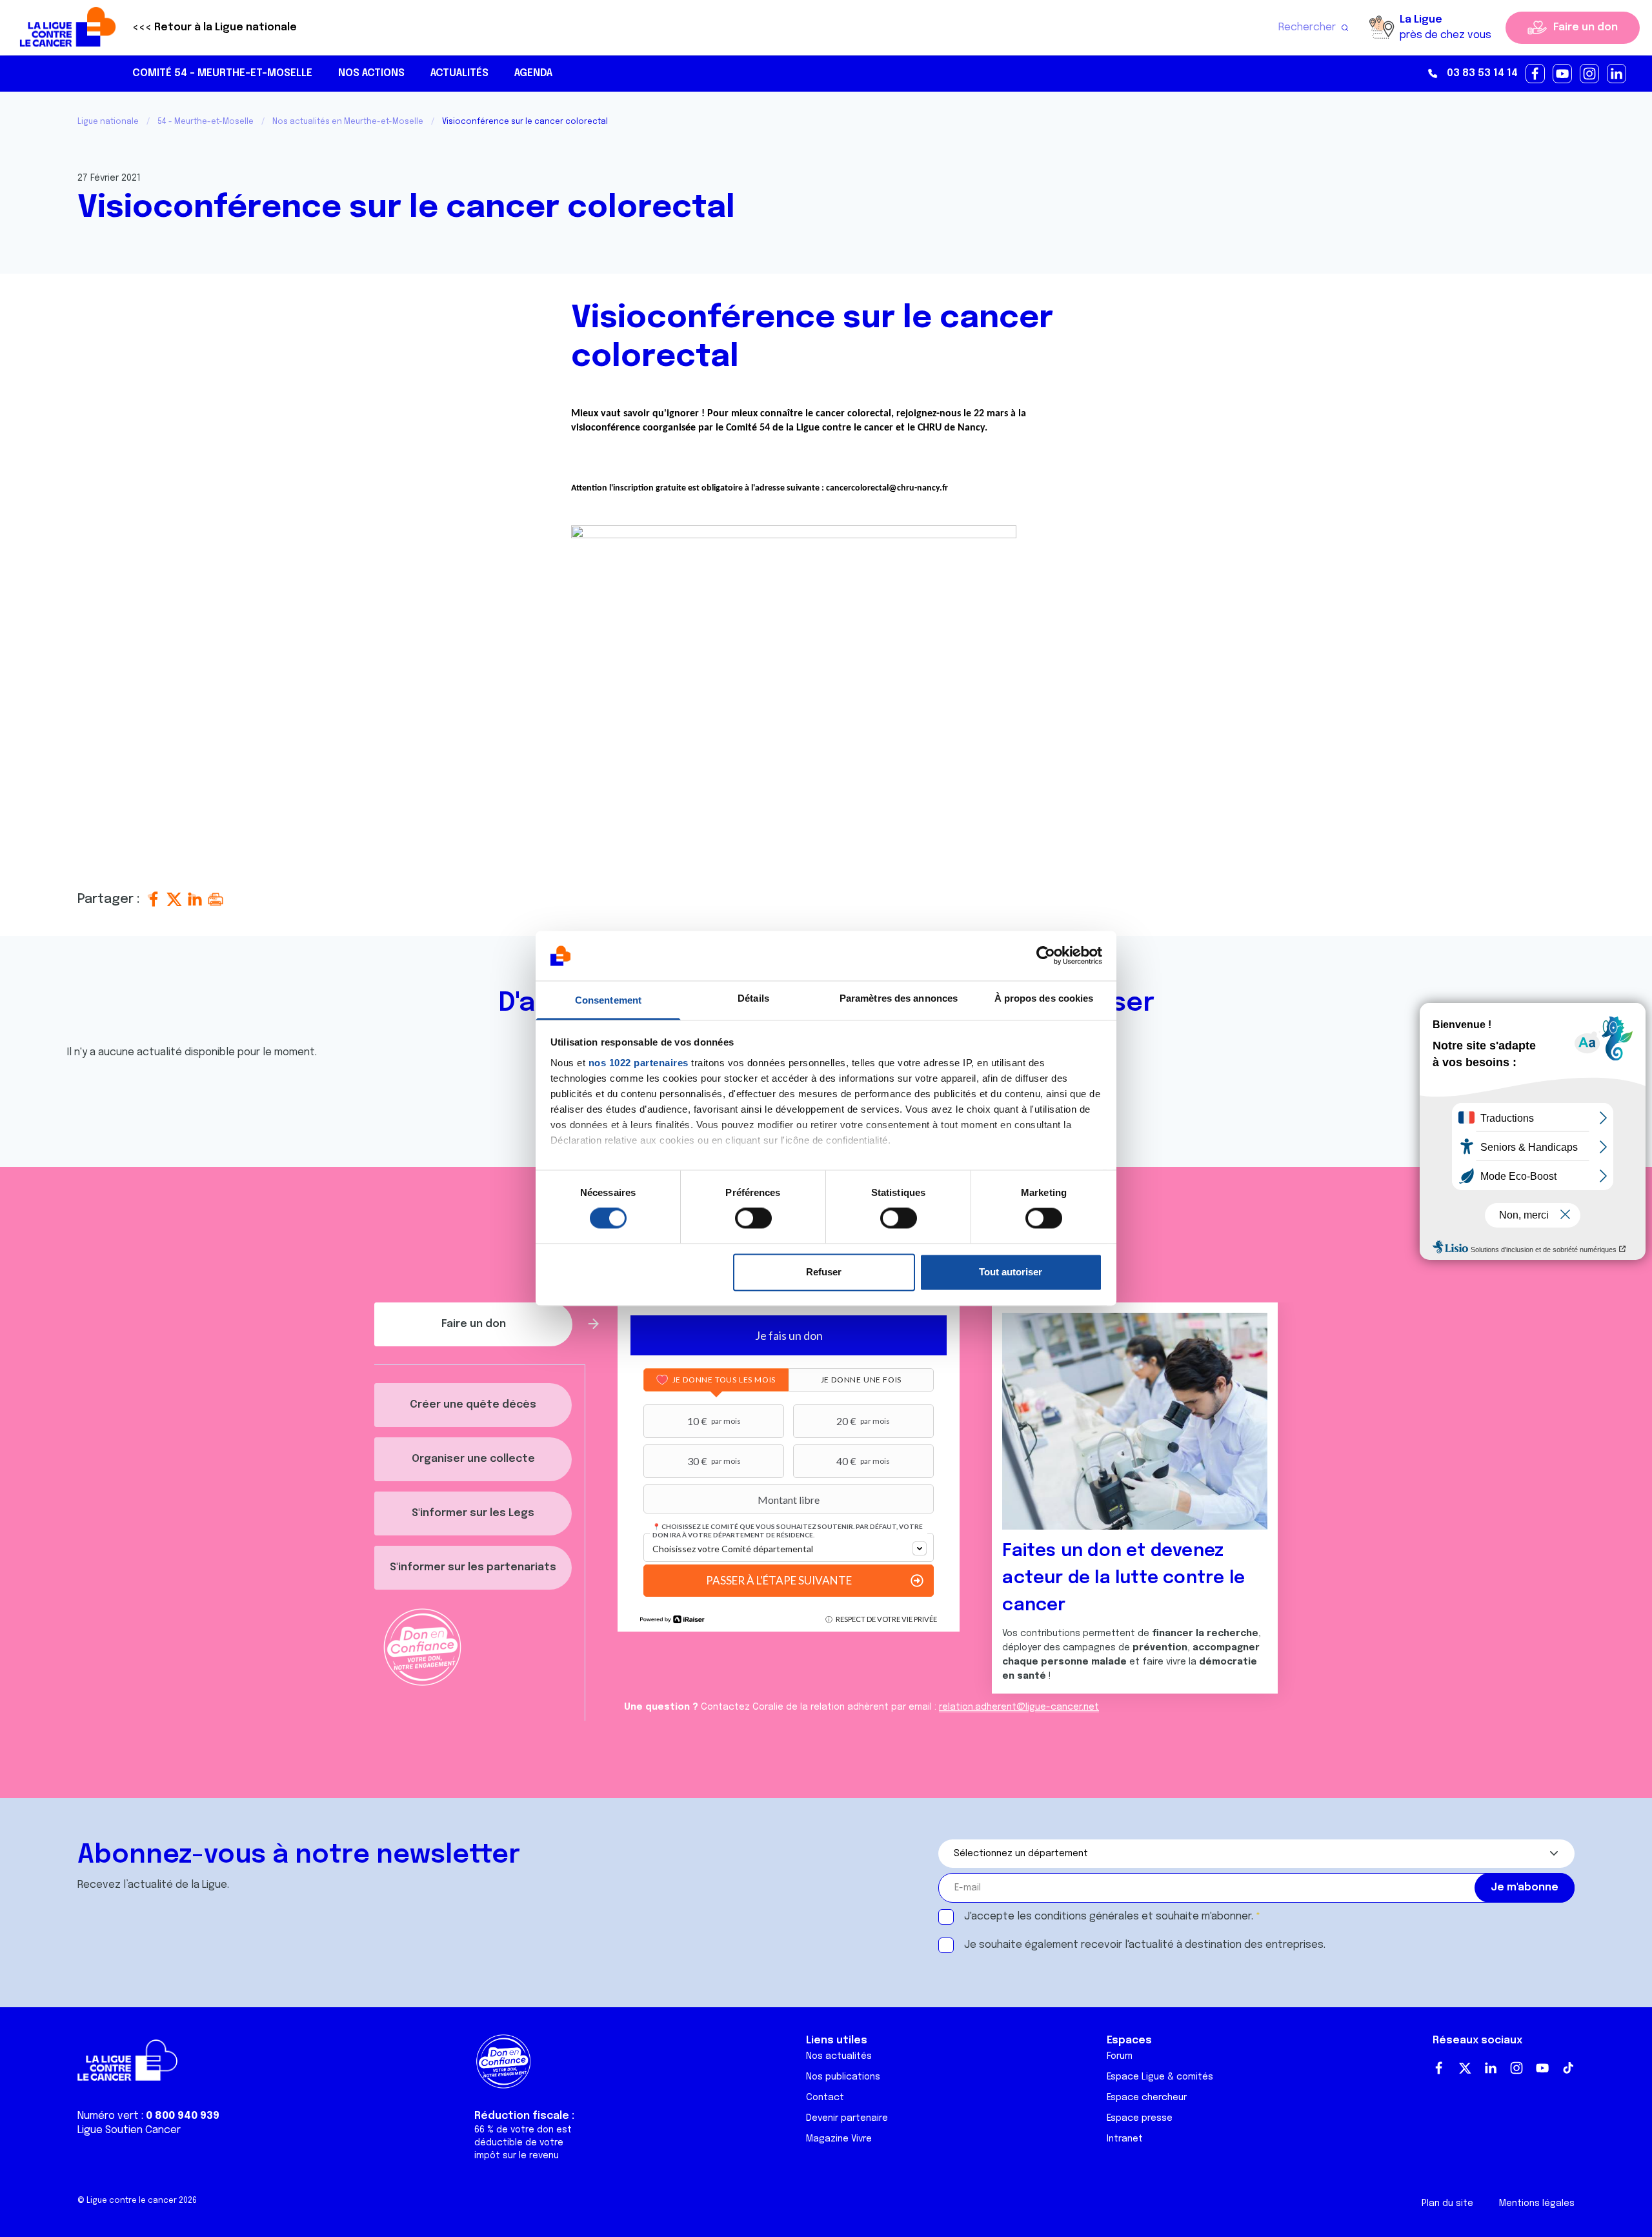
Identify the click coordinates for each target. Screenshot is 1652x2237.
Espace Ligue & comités (1160, 2077)
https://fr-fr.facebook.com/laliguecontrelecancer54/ (1536, 74)
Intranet (1125, 2139)
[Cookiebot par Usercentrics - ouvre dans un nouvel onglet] (1046, 956)
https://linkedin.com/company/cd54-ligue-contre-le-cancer (1617, 74)
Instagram (1516, 2068)
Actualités (459, 73)
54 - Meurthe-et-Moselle (206, 122)
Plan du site (1447, 2203)
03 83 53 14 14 (1482, 73)
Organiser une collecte (473, 1459)
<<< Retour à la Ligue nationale (215, 27)
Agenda (533, 73)
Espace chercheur (1147, 2098)
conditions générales (1087, 1917)
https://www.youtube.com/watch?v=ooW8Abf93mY (1563, 74)
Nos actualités (839, 2056)
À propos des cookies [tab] (1044, 998)
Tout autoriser (1011, 1272)
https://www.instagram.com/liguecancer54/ (1590, 74)
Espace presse (1140, 2118)
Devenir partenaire (847, 2118)
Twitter (1465, 2068)
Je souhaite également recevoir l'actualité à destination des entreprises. (1145, 1945)
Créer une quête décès (473, 1405)
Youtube (1542, 2068)
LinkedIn (1491, 2068)
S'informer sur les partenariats (473, 1567)
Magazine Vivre (839, 2139)
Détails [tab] (753, 998)
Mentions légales (1537, 2203)
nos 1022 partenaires (639, 1063)
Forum (1120, 2056)
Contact (825, 2098)
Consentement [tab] (608, 1000)
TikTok (1568, 2068)
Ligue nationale (108, 122)
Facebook (1439, 2068)
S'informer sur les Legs (473, 1513)
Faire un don (1586, 27)
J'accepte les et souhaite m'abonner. (1109, 1917)
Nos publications (843, 2077)
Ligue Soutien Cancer (129, 2130)
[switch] (753, 1219)
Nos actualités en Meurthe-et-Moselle (348, 122)
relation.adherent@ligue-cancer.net (1019, 1707)
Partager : (110, 899)
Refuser (824, 1272)
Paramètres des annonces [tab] (899, 998)
